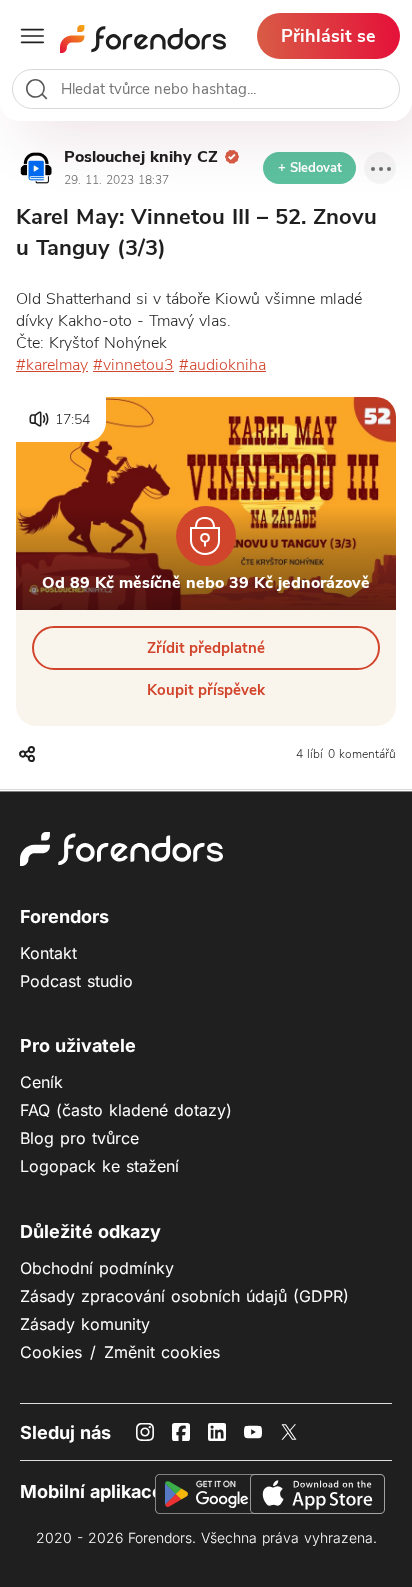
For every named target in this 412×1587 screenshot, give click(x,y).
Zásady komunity (85, 1324)
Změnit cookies (162, 1352)
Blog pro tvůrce (79, 1138)
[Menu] (380, 168)
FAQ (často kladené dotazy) (126, 1110)
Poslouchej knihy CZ (141, 157)
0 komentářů (362, 754)
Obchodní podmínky (97, 1268)
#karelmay (52, 365)
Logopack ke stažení (99, 1166)
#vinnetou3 (133, 365)
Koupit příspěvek (206, 690)
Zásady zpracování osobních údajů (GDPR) (184, 1296)
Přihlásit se (328, 36)
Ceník (41, 1082)
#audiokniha (222, 365)
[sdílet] (28, 762)
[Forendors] (143, 36)
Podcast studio (76, 981)
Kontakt (48, 953)
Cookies (51, 1352)
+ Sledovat (310, 168)
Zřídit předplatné (206, 648)
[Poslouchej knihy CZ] (36, 168)
